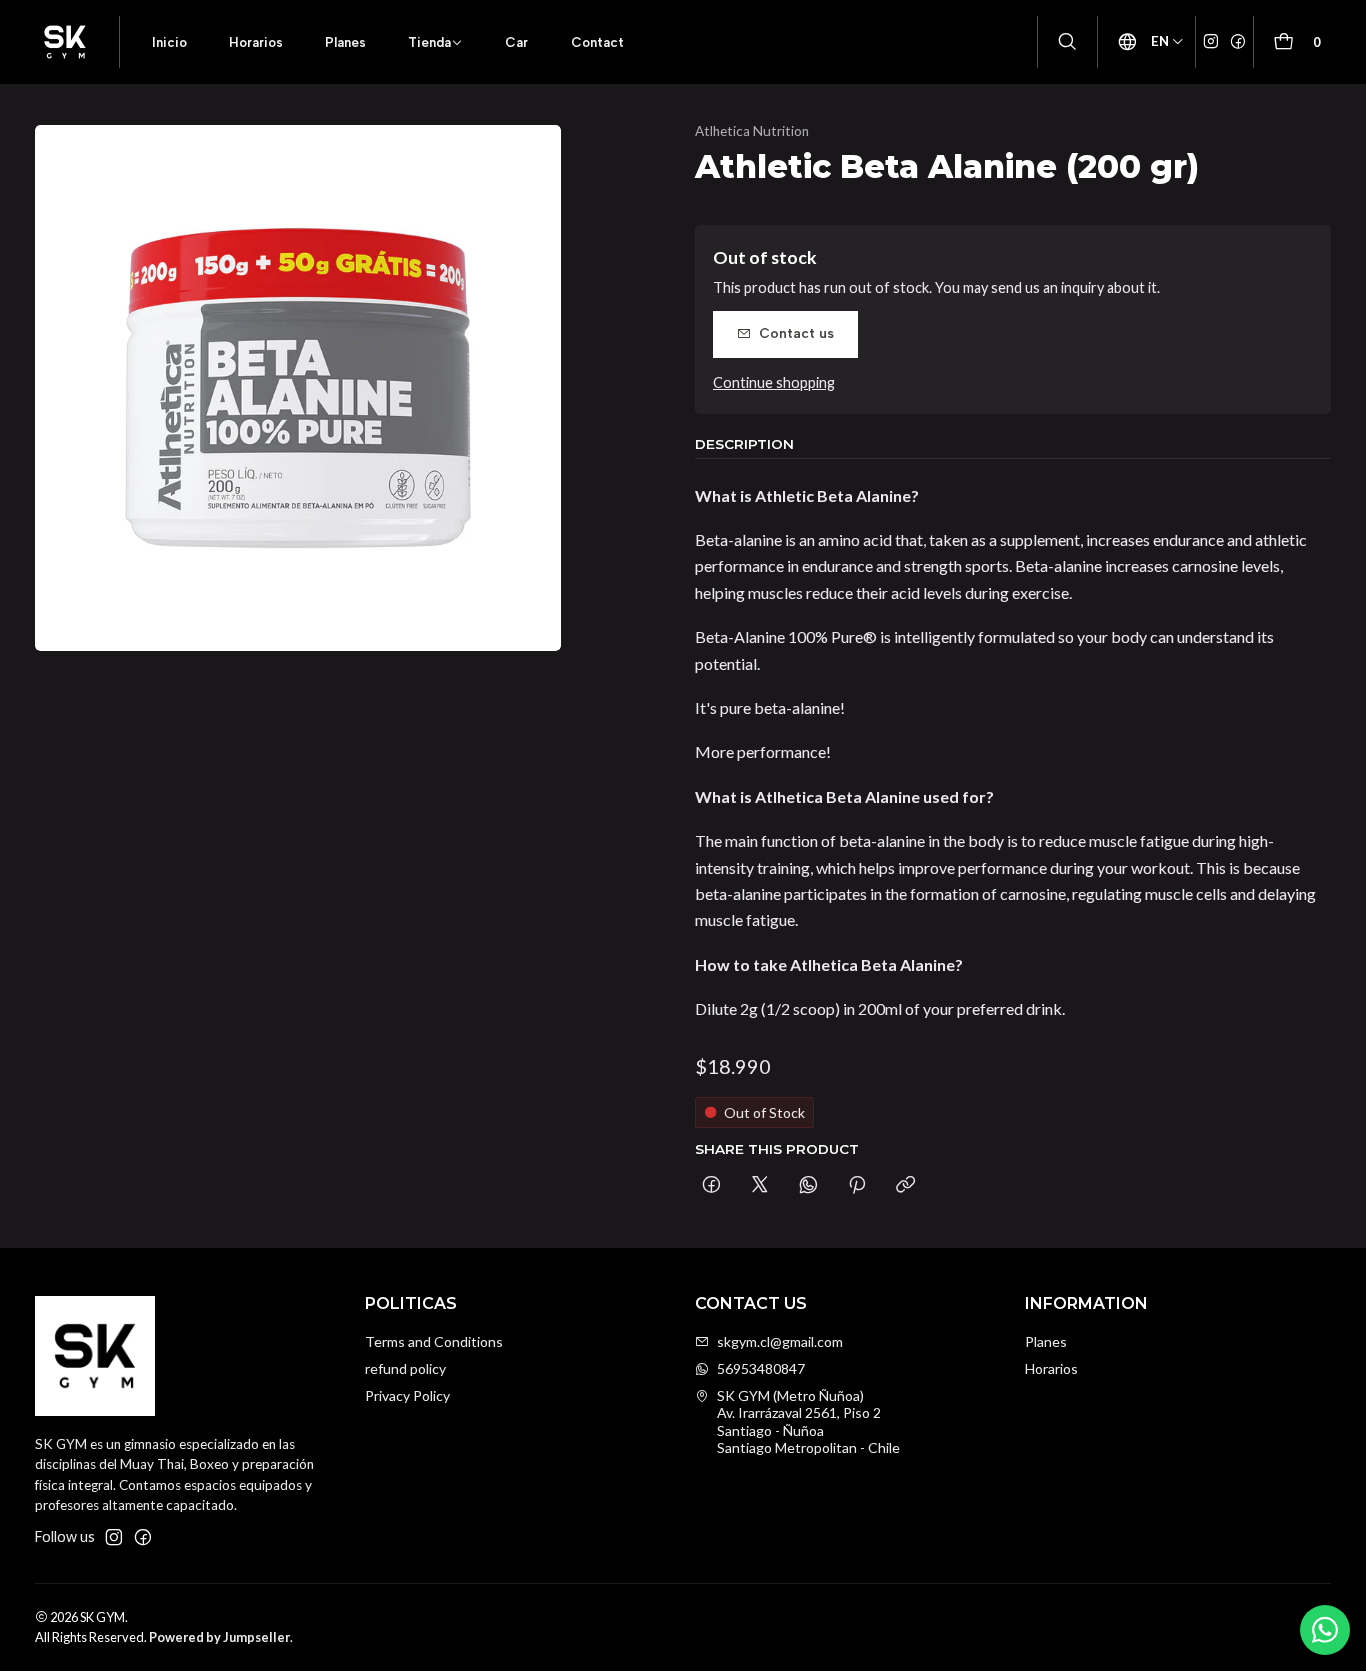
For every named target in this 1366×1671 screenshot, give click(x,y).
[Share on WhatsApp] (808, 1186)
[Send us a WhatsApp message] (1325, 1630)
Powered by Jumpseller (219, 1637)
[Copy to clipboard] (905, 1186)
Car (516, 42)
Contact (597, 42)
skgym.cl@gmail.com (780, 1341)
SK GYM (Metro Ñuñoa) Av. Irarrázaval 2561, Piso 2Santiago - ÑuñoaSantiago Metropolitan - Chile (808, 1422)
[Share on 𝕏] (760, 1186)
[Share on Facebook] (711, 1186)
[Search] (1067, 42)
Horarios (256, 42)
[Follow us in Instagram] (1211, 42)
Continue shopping (774, 383)
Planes (345, 42)
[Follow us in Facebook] (1238, 42)
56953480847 (761, 1368)
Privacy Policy (407, 1395)
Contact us (796, 333)
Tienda (429, 42)
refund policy (405, 1368)
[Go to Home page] (65, 42)
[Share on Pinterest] (857, 1186)
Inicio (169, 42)
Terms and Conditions (434, 1341)
